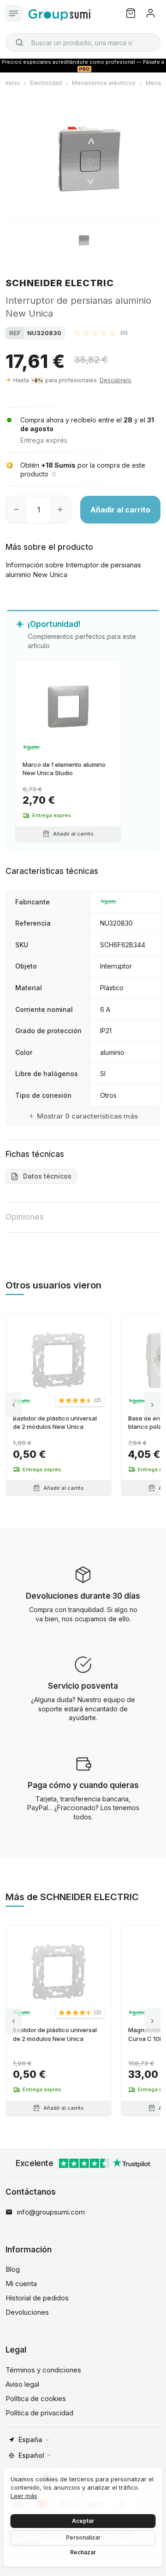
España (30, 2440)
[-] (16, 510)
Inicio (13, 83)
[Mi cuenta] (151, 13)
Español (31, 2455)
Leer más (24, 2496)
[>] (152, 1405)
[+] (60, 510)
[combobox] (83, 42)
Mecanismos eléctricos (104, 83)
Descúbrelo (116, 380)
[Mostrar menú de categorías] (14, 13)
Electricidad (46, 83)
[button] (101, 333)
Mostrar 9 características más (87, 1116)
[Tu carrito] (131, 13)
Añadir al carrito (120, 510)
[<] (14, 1405)
